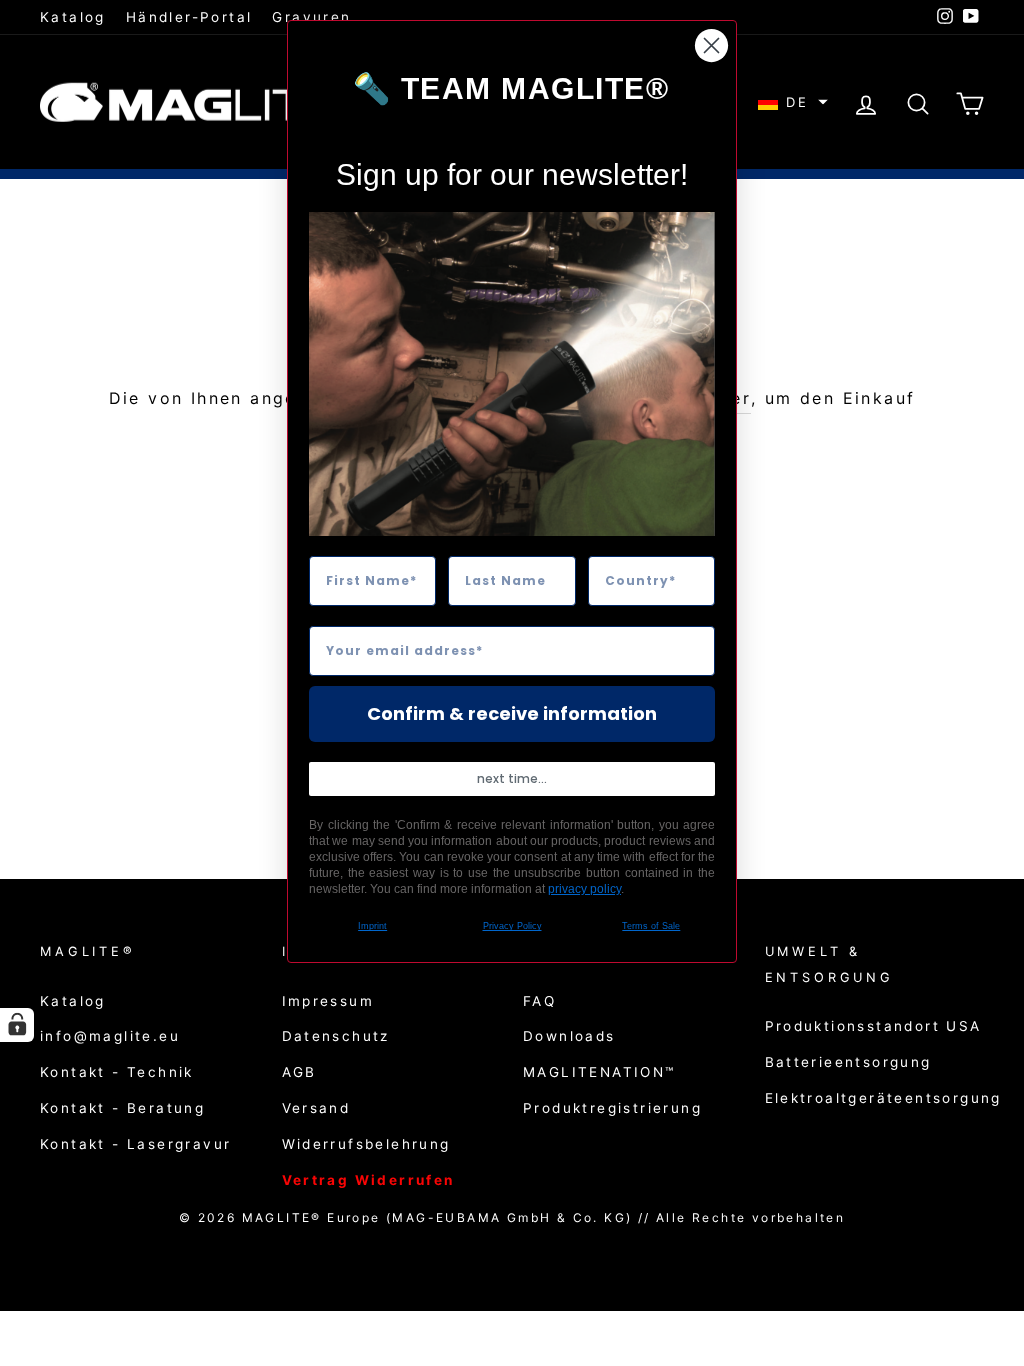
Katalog (73, 17)
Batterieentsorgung (848, 1062)
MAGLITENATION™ (599, 1072)
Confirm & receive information (512, 713)
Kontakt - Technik (117, 1072)
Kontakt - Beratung (122, 1108)
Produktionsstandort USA (873, 1026)
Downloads (569, 1036)
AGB (299, 1072)
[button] (793, 102)
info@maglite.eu (110, 1036)
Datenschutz (336, 1036)
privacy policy (584, 889)
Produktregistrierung (612, 1108)
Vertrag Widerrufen (368, 1180)
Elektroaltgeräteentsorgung (883, 1098)
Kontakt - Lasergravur (135, 1144)
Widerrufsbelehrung (366, 1144)
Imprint (372, 926)
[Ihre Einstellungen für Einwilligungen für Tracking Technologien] (17, 1025)
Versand (316, 1108)
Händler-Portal (189, 17)
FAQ (539, 1001)
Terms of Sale (651, 926)
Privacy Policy (512, 926)
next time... (512, 778)
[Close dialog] (711, 45)
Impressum (328, 1001)
